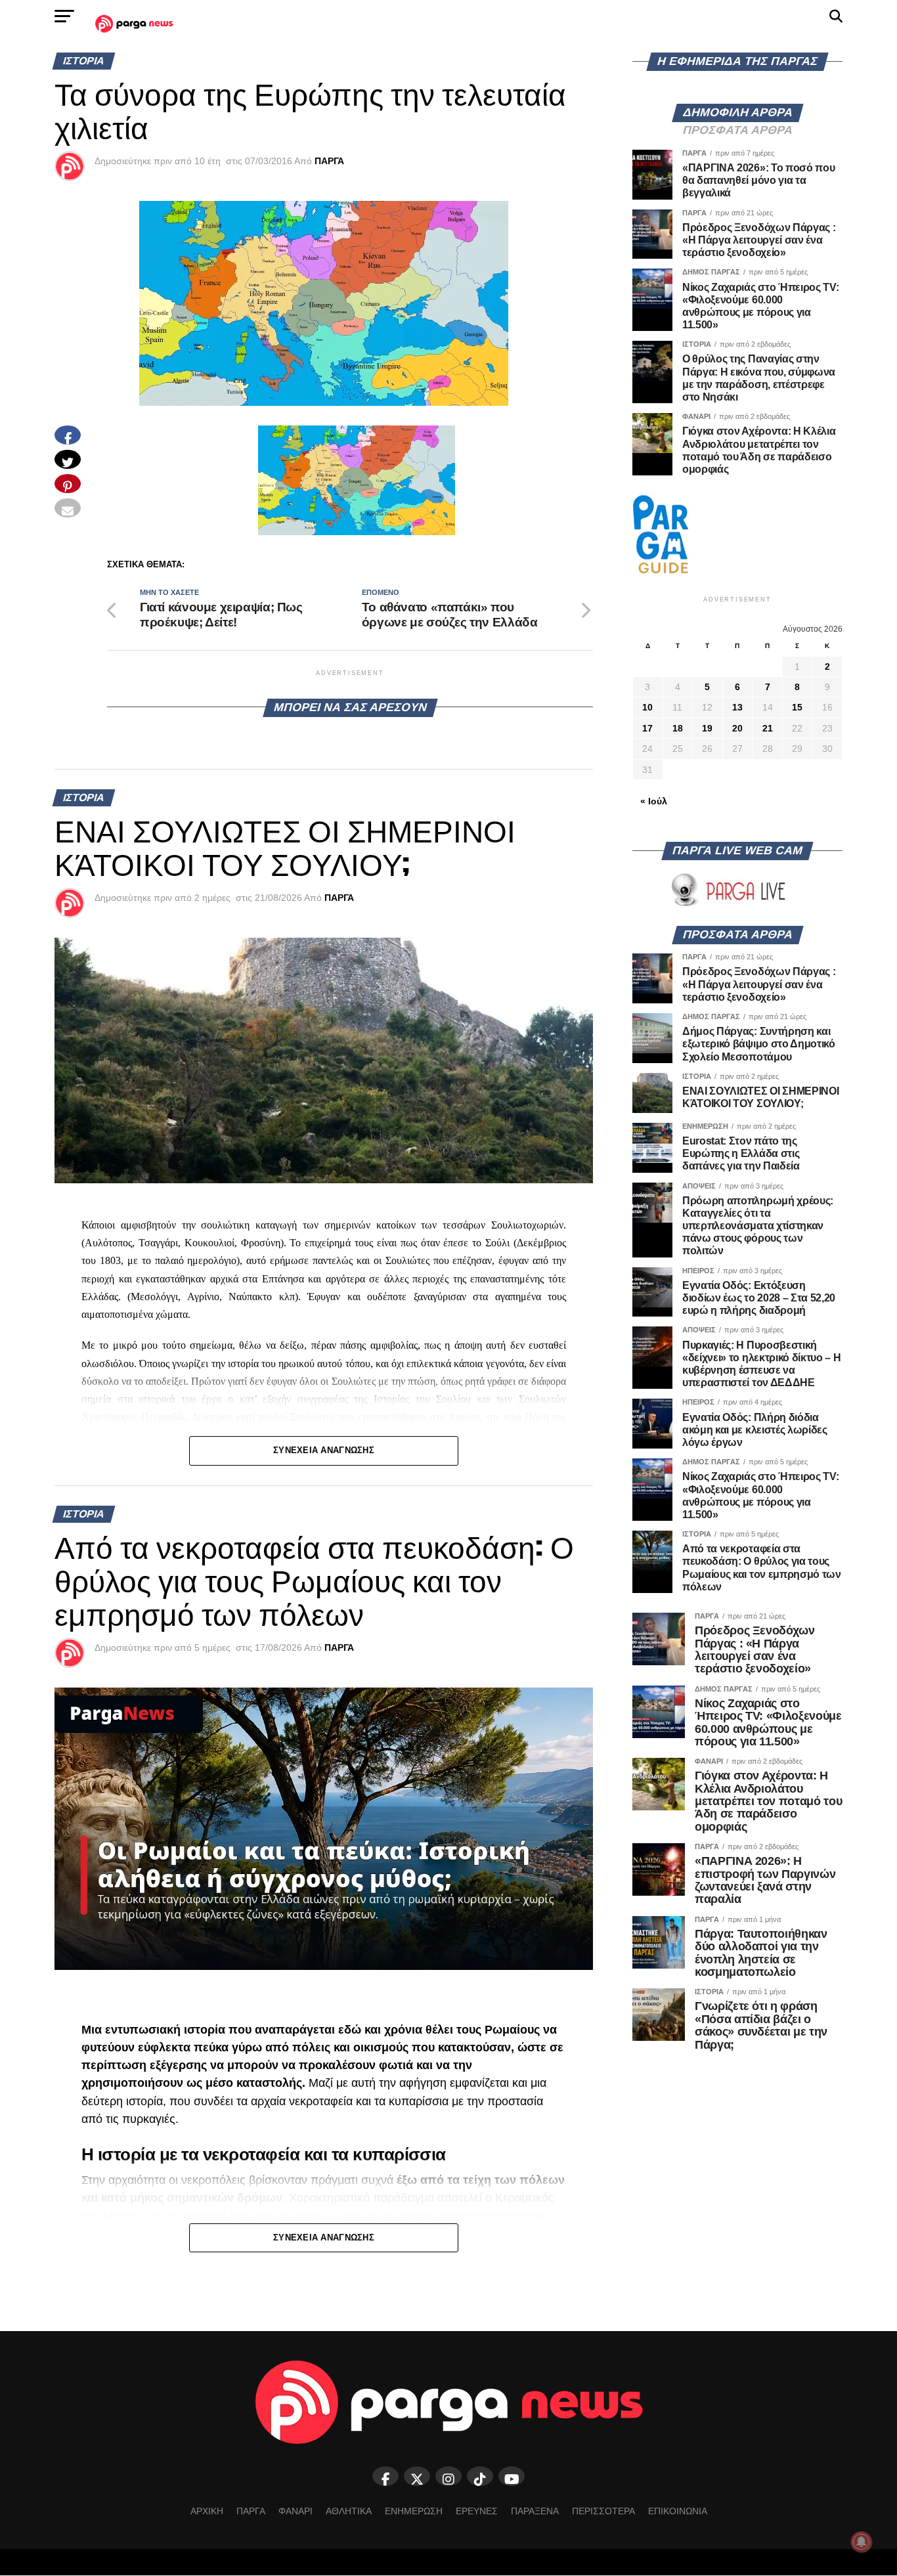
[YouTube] (512, 2476)
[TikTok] (480, 2476)
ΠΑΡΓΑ (329, 161)
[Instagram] (448, 2476)
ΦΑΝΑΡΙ (295, 2511)
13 (737, 707)
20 (737, 728)
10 (647, 707)
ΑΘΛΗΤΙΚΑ (349, 2511)
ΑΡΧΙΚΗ (207, 2511)
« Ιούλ (654, 801)
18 (678, 728)
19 (707, 728)
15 (797, 707)
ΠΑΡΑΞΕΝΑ (535, 2511)
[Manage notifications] (862, 2542)
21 (768, 728)
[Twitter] (417, 2476)
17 (647, 728)
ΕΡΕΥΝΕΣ (477, 2511)
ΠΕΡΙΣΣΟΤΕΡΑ (603, 2511)
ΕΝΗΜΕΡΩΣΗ (414, 2511)
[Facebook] (385, 2476)
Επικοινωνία (678, 2511)
